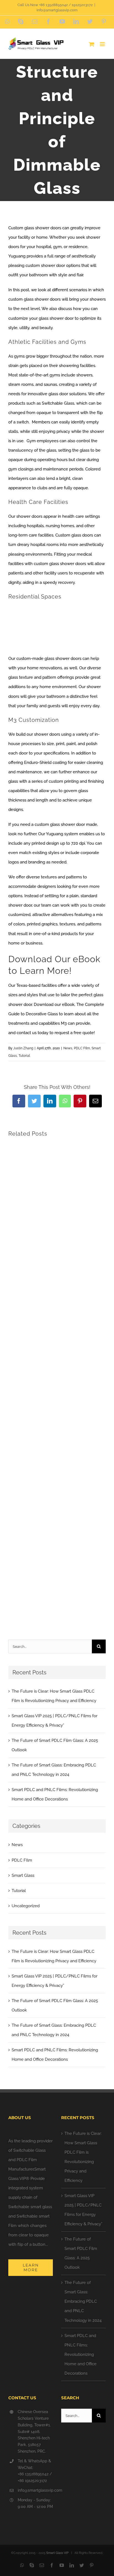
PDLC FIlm (82, 1048)
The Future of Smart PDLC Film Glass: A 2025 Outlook (81, 2253)
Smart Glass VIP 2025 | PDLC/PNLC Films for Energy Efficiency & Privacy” (83, 2210)
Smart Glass (23, 1875)
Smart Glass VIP (57, 2553)
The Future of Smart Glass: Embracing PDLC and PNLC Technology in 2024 (83, 2301)
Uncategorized (26, 1906)
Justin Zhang (23, 1048)
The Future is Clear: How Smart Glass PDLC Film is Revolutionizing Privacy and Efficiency (83, 2157)
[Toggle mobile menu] (103, 44)
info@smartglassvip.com (57, 10)
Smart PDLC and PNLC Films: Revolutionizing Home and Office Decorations (81, 2354)
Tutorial (24, 1056)
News (68, 1048)
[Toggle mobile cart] (92, 44)
